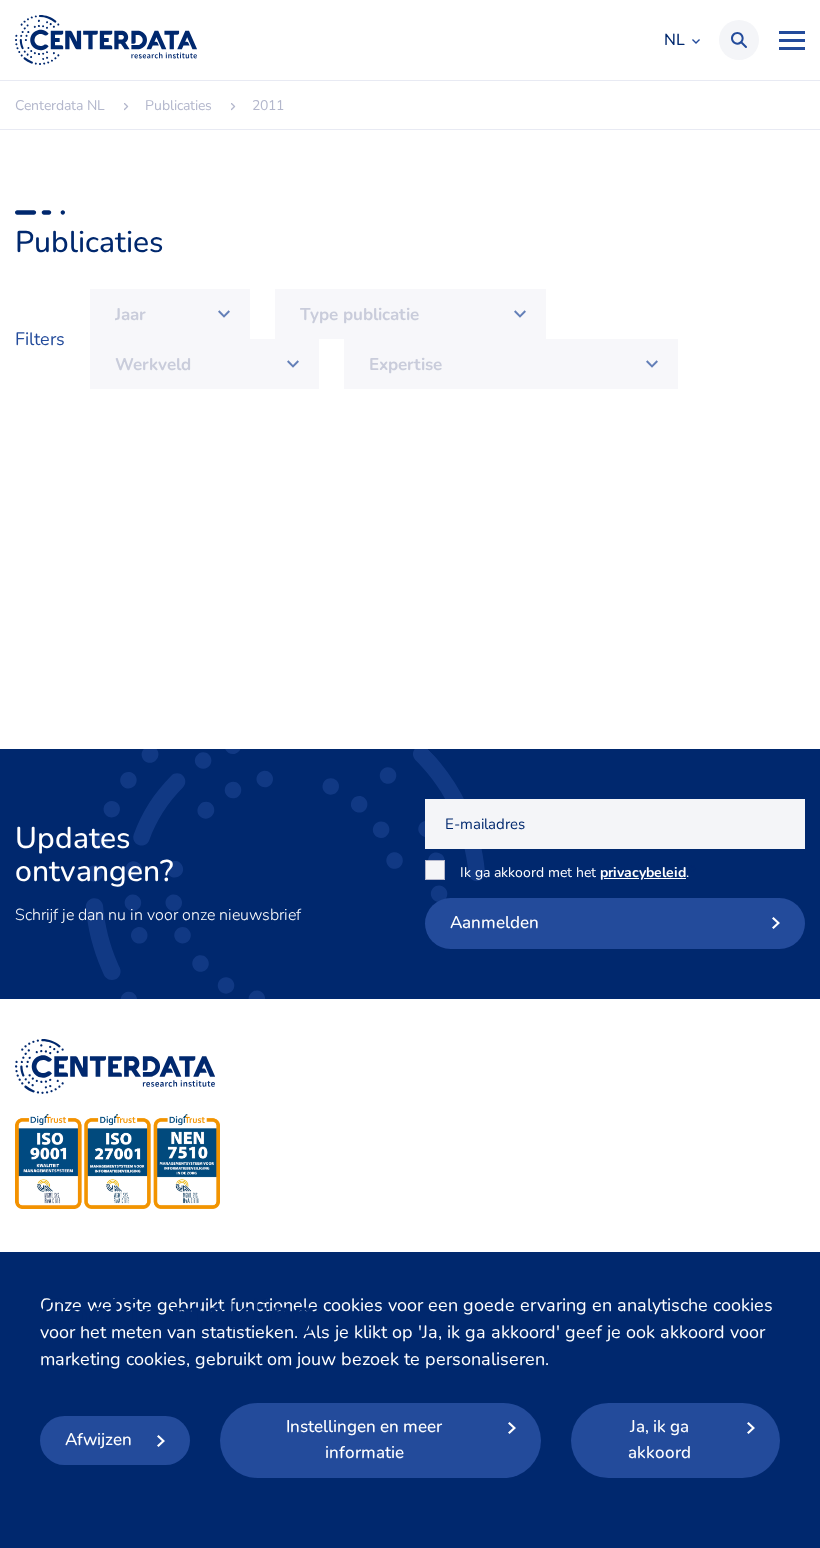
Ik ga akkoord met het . (578, 872)
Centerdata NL (106, 40)
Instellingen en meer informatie (364, 1439)
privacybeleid (643, 872)
